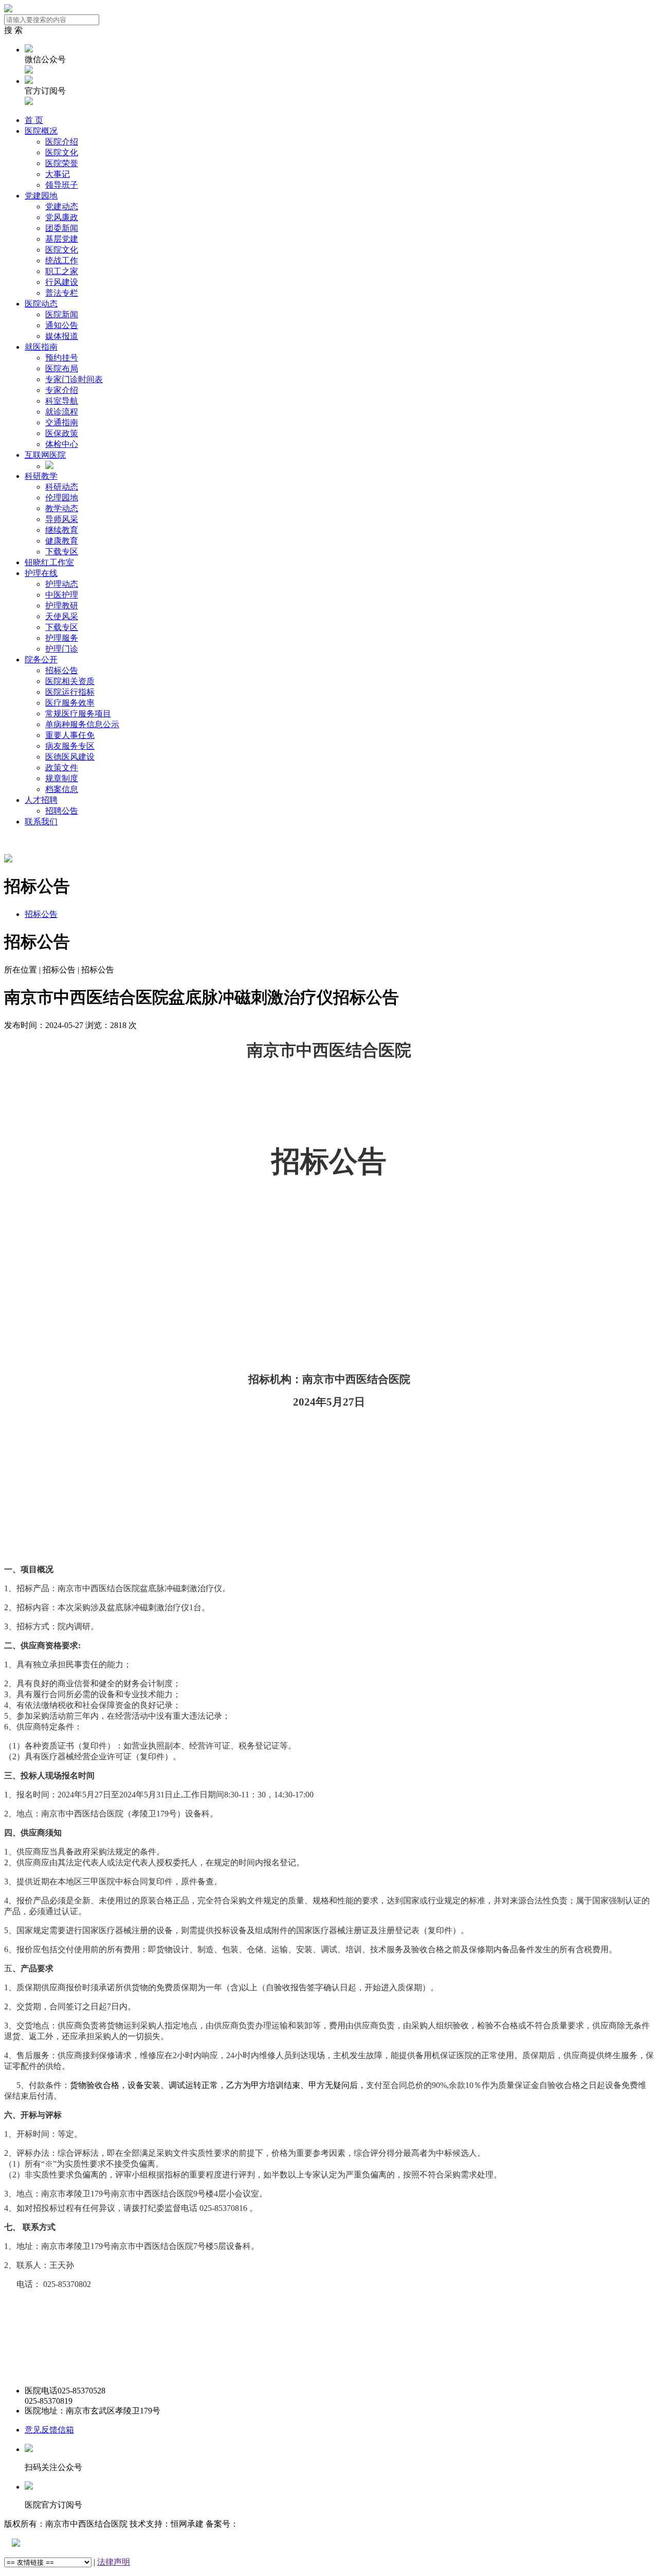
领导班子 (62, 185)
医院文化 (62, 152)
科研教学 (41, 476)
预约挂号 (62, 358)
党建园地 (41, 196)
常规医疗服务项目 (78, 714)
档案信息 (62, 789)
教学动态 (62, 508)
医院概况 (41, 131)
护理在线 (41, 573)
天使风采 (62, 616)
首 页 (34, 120)
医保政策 (62, 433)
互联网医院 (45, 455)
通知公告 (62, 325)
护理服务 (62, 638)
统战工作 (62, 260)
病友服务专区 (70, 746)
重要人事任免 (70, 735)
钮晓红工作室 (49, 562)
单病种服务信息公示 (82, 724)
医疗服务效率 (70, 703)
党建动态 (62, 206)
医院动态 (41, 304)
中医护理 (62, 595)
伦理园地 (62, 498)
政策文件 (62, 768)
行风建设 (62, 282)
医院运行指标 (70, 692)
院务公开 (41, 660)
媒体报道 (62, 336)
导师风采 (62, 519)
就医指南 (41, 347)
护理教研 (62, 606)
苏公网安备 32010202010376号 (75, 2543)
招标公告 (62, 670)
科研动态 (62, 487)
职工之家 (62, 271)
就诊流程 (62, 412)
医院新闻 (62, 314)
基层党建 (62, 239)
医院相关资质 (70, 681)
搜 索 (13, 30)
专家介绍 (62, 390)
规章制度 (62, 778)
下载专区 (62, 552)
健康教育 (62, 541)
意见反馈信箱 (49, 2430)
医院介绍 (62, 142)
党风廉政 (62, 217)
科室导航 (62, 401)
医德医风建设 (70, 757)
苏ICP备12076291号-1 (277, 2524)
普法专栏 (62, 293)
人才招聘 (41, 800)
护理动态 (62, 584)
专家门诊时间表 (74, 379)
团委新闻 (62, 228)
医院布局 (62, 368)
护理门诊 (62, 649)
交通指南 (62, 422)
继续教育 (62, 530)
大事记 (58, 174)
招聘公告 (62, 811)
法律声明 (114, 2562)
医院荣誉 (62, 163)
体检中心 (62, 444)
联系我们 (41, 822)
